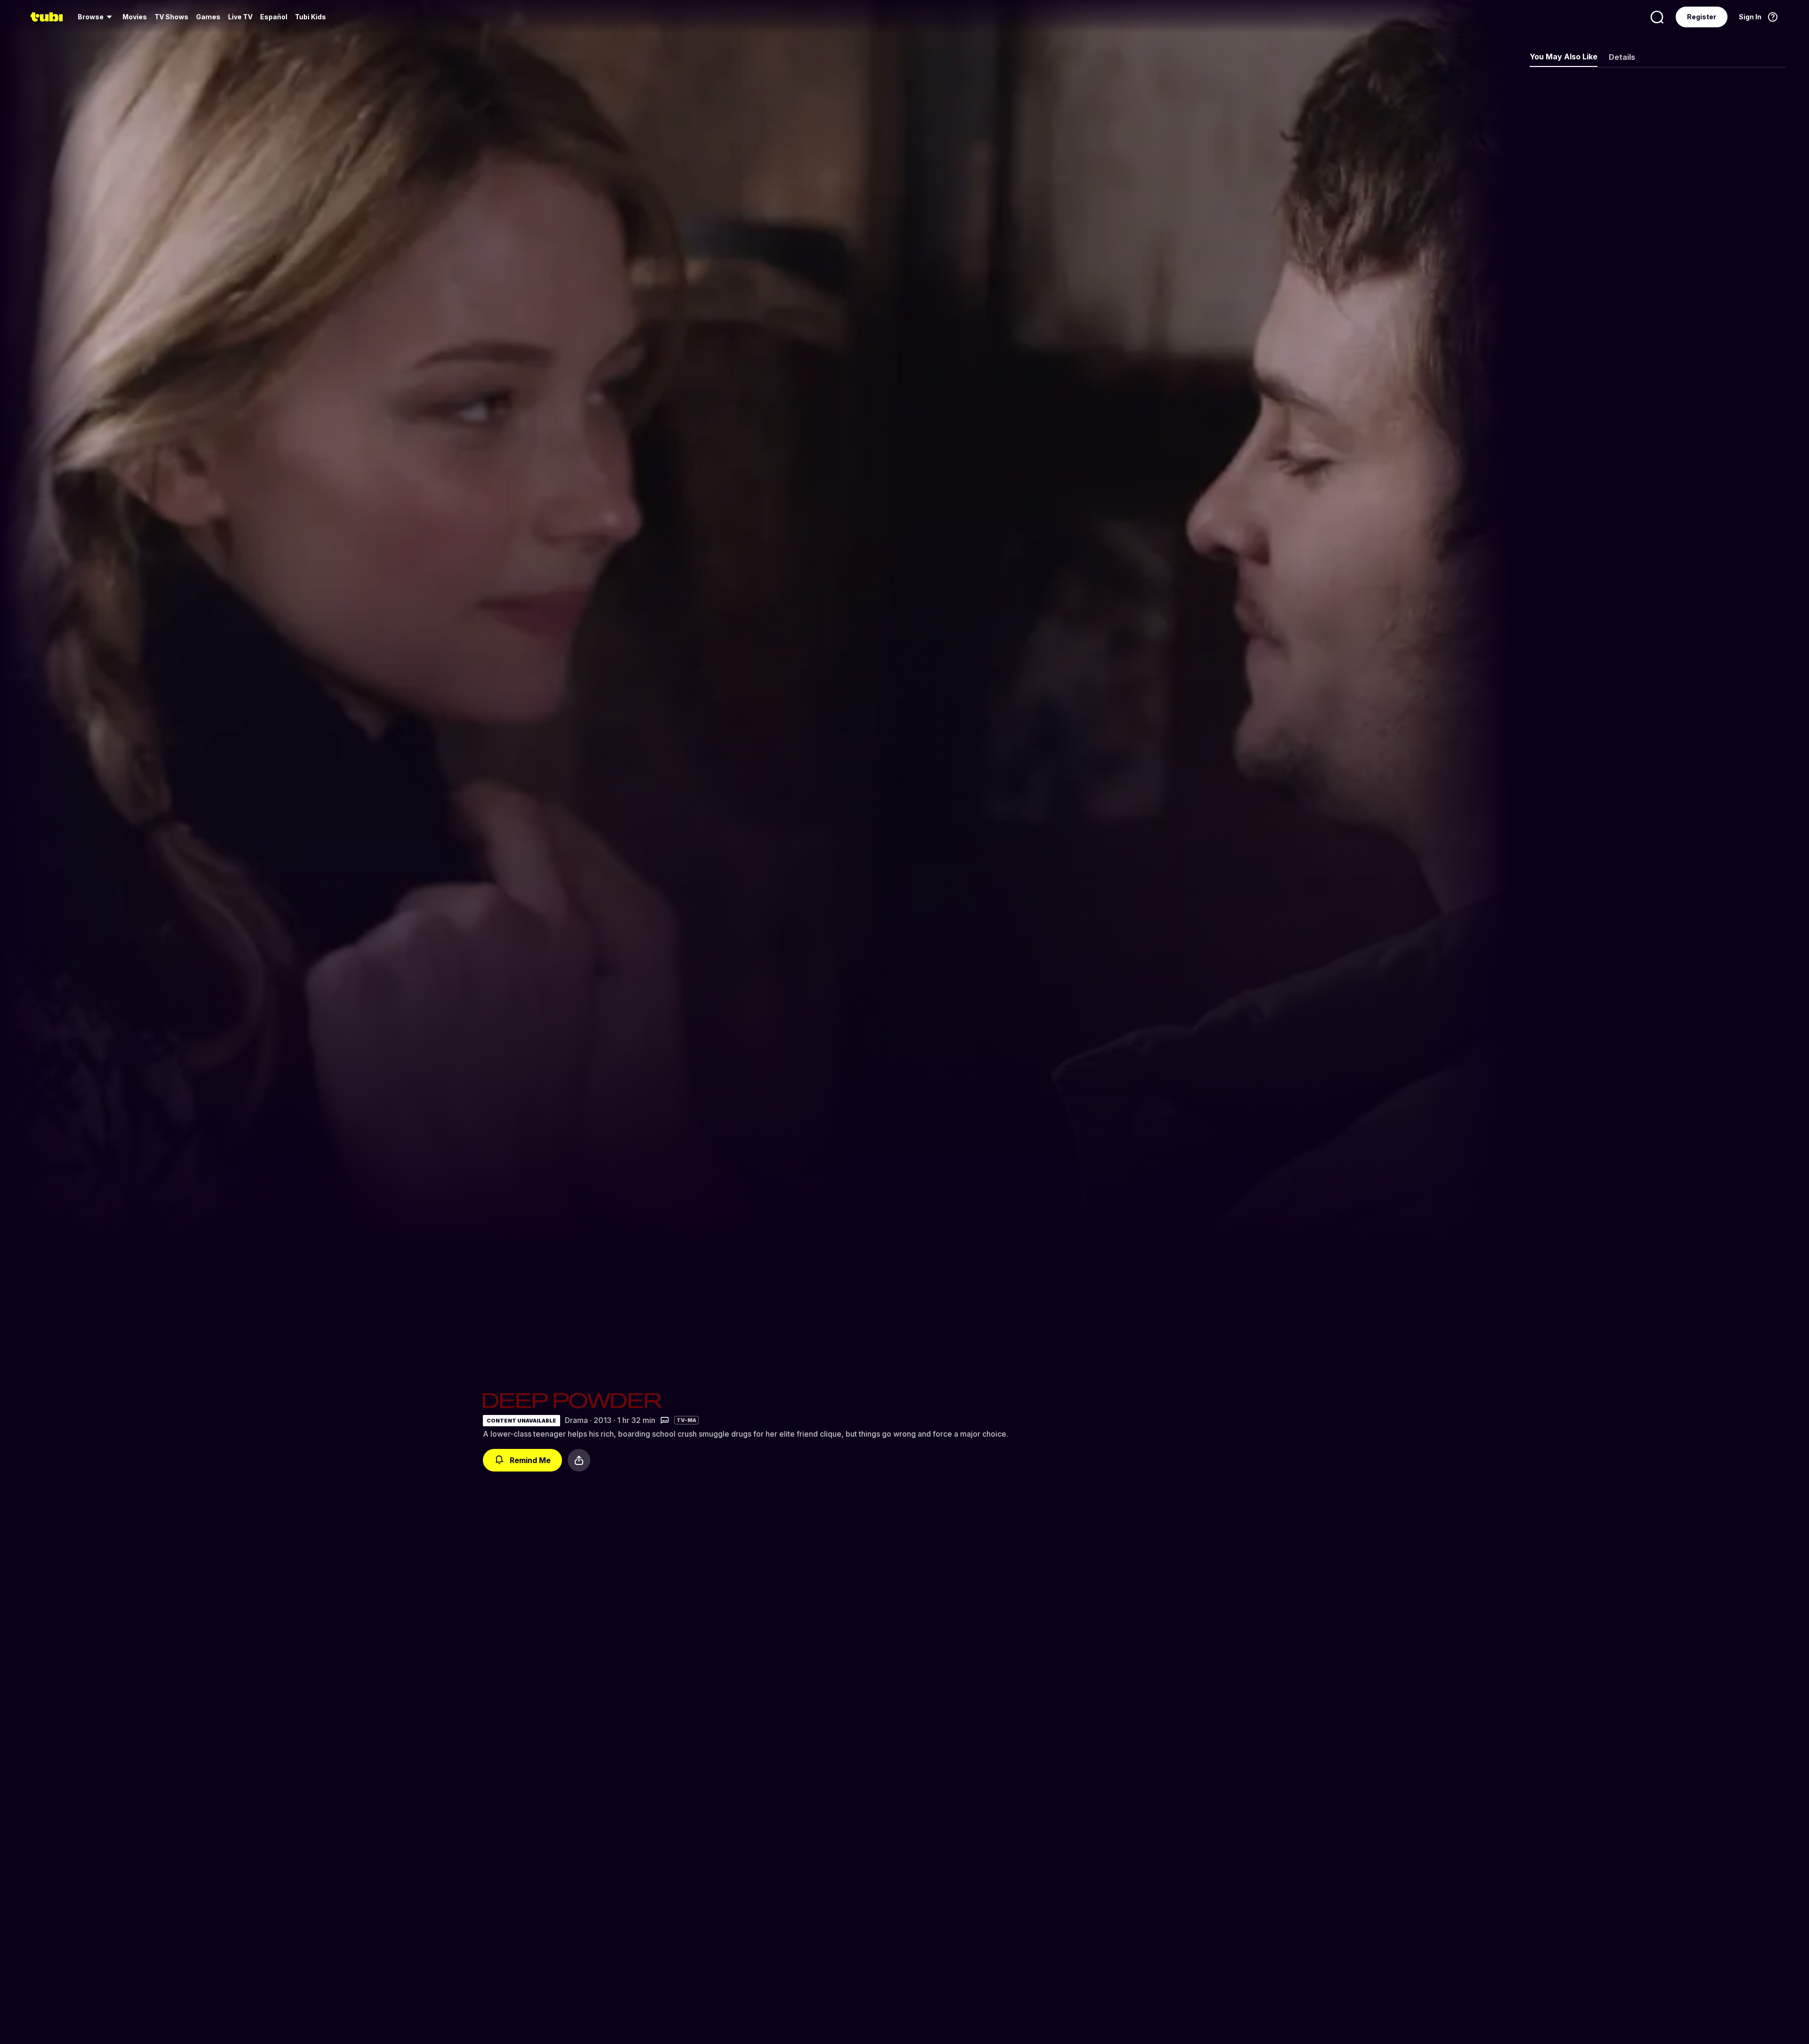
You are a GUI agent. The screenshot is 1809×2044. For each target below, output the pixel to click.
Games (208, 17)
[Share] (579, 1460)
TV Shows (171, 17)
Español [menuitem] (274, 17)
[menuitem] (96, 17)
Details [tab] (1622, 57)
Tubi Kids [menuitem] (310, 17)
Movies (135, 17)
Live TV (240, 17)
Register (1702, 17)
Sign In (1750, 17)
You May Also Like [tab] (1564, 57)
